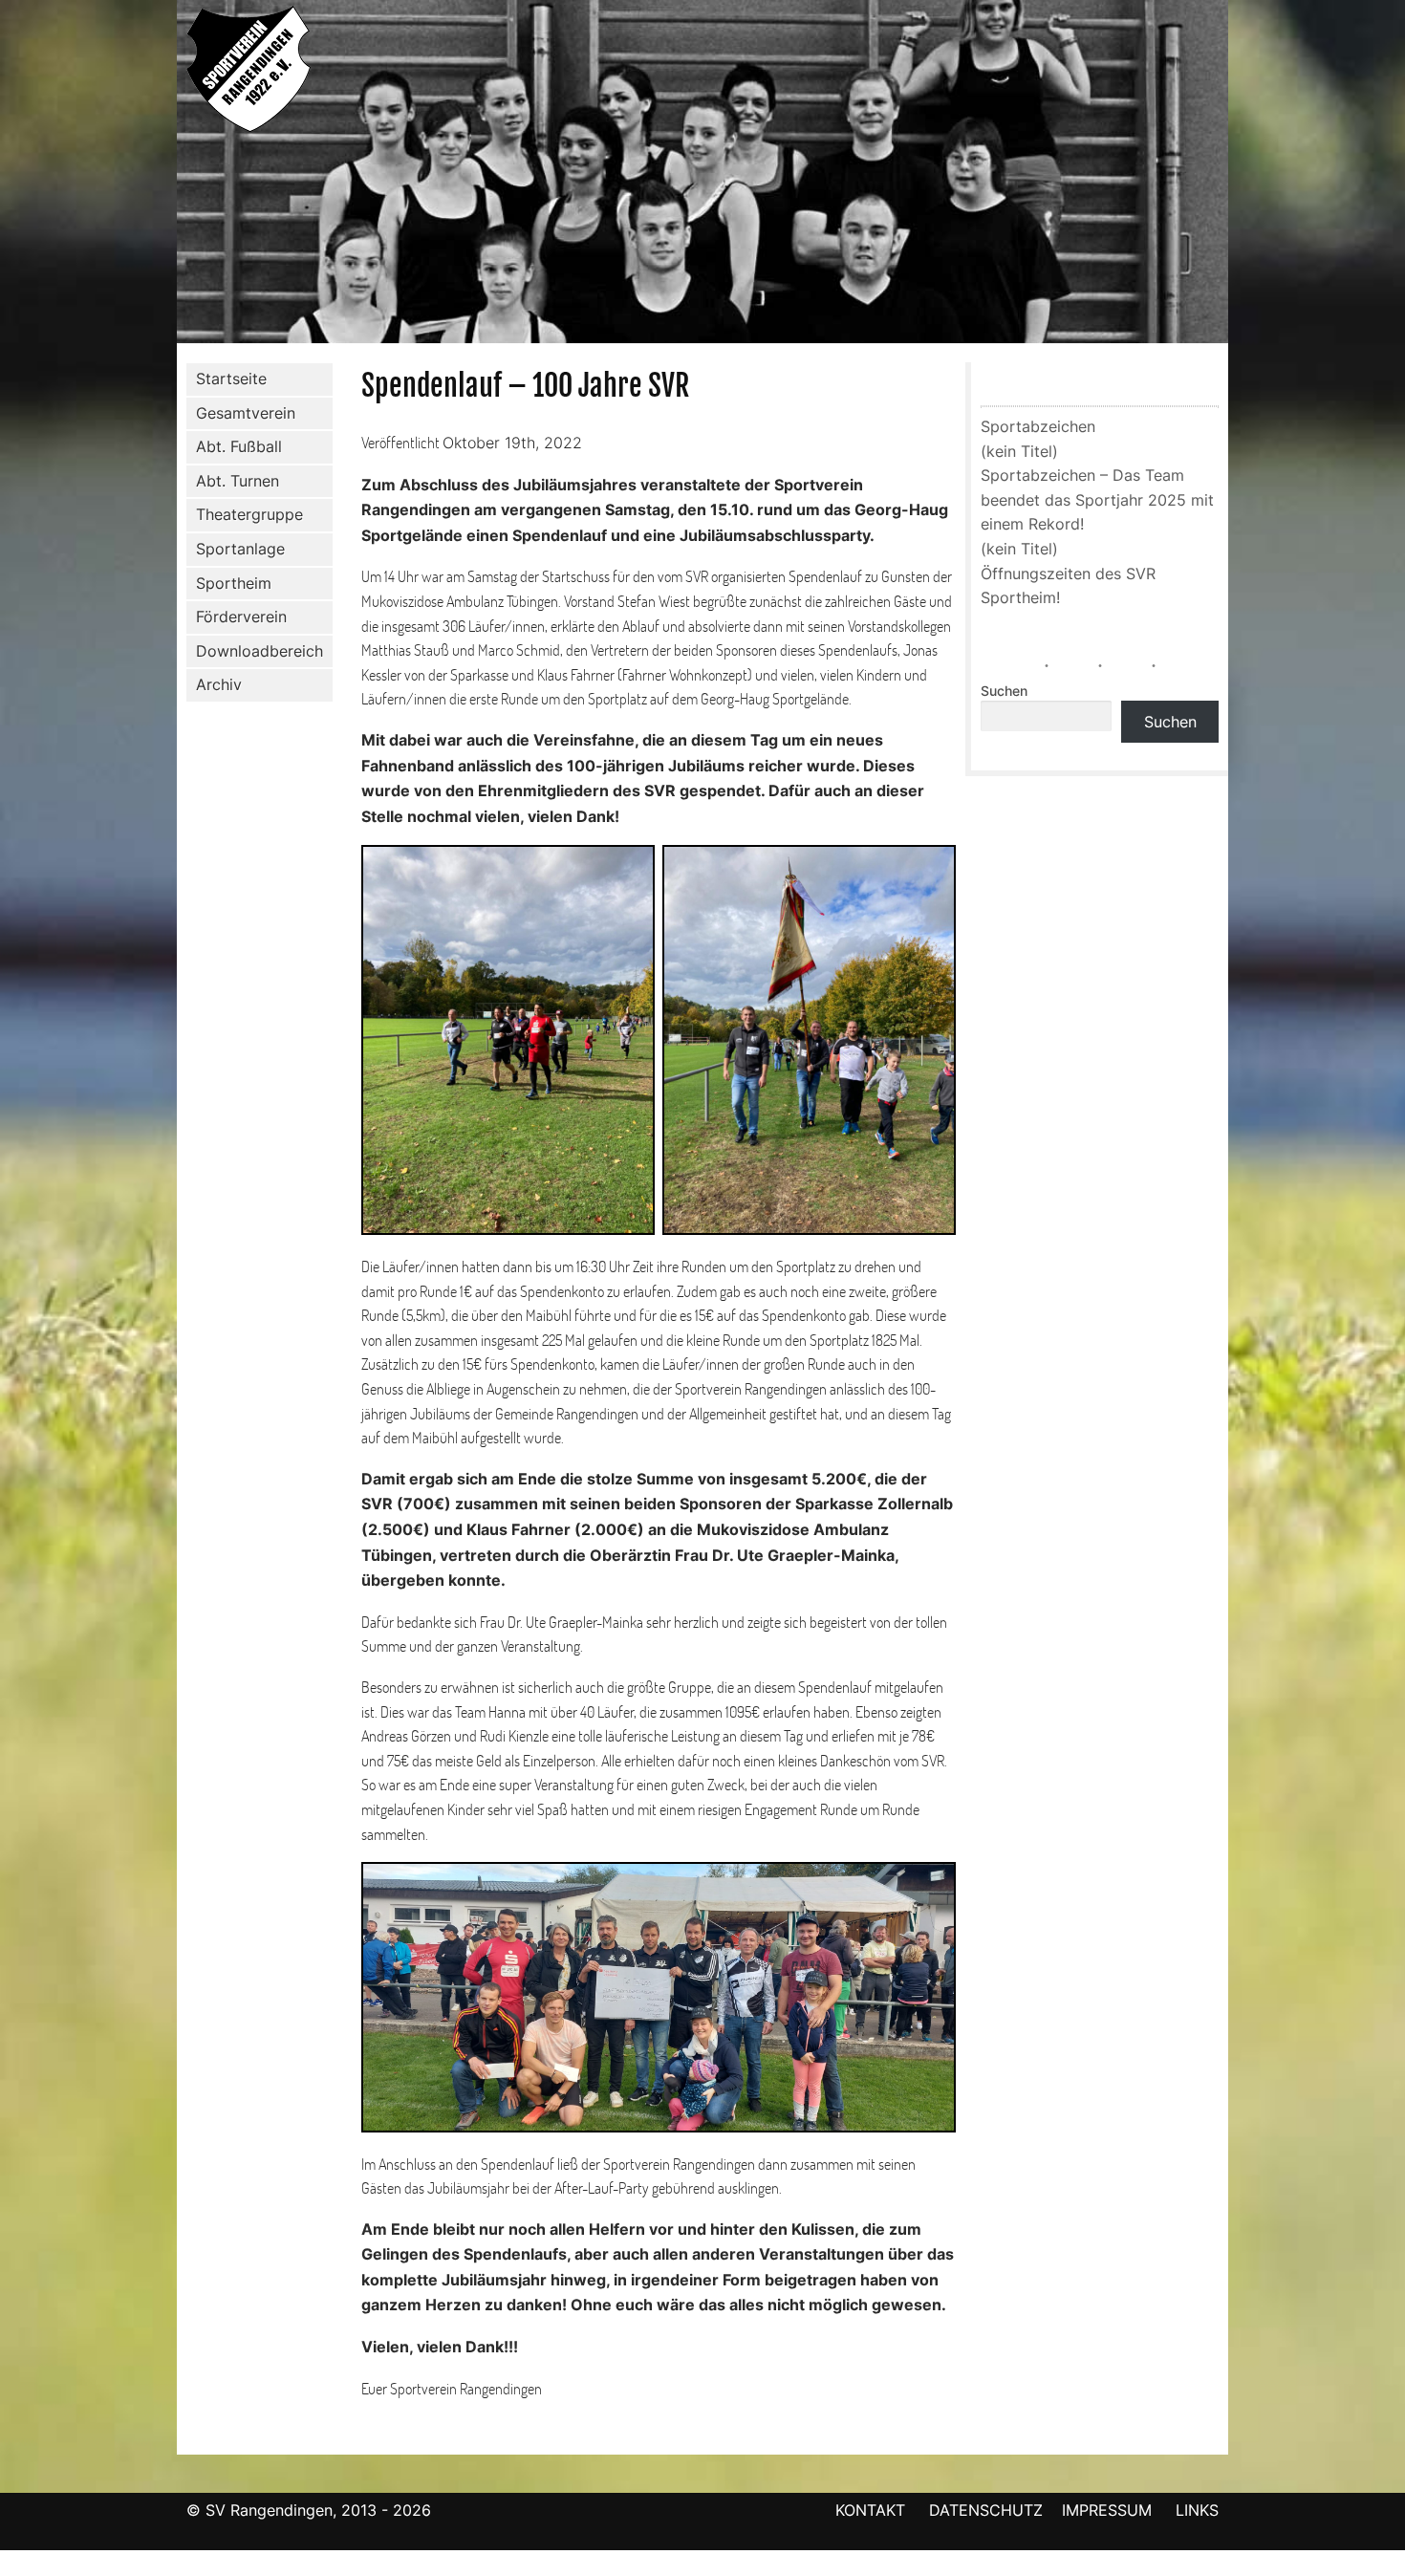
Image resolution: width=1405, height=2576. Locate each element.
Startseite (231, 379)
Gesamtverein (246, 413)
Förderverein (241, 617)
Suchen (1004, 691)
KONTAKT (870, 2510)
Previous (157, 175)
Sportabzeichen (1038, 426)
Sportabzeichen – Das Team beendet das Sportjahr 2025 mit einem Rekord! (1097, 499)
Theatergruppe (249, 514)
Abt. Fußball (239, 446)
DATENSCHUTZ (986, 2510)
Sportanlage (240, 549)
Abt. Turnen (238, 481)
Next (1248, 175)
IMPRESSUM (1109, 2510)
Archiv (219, 684)
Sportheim (234, 583)
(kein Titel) (1019, 451)
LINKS (1197, 2510)
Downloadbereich (259, 651)
